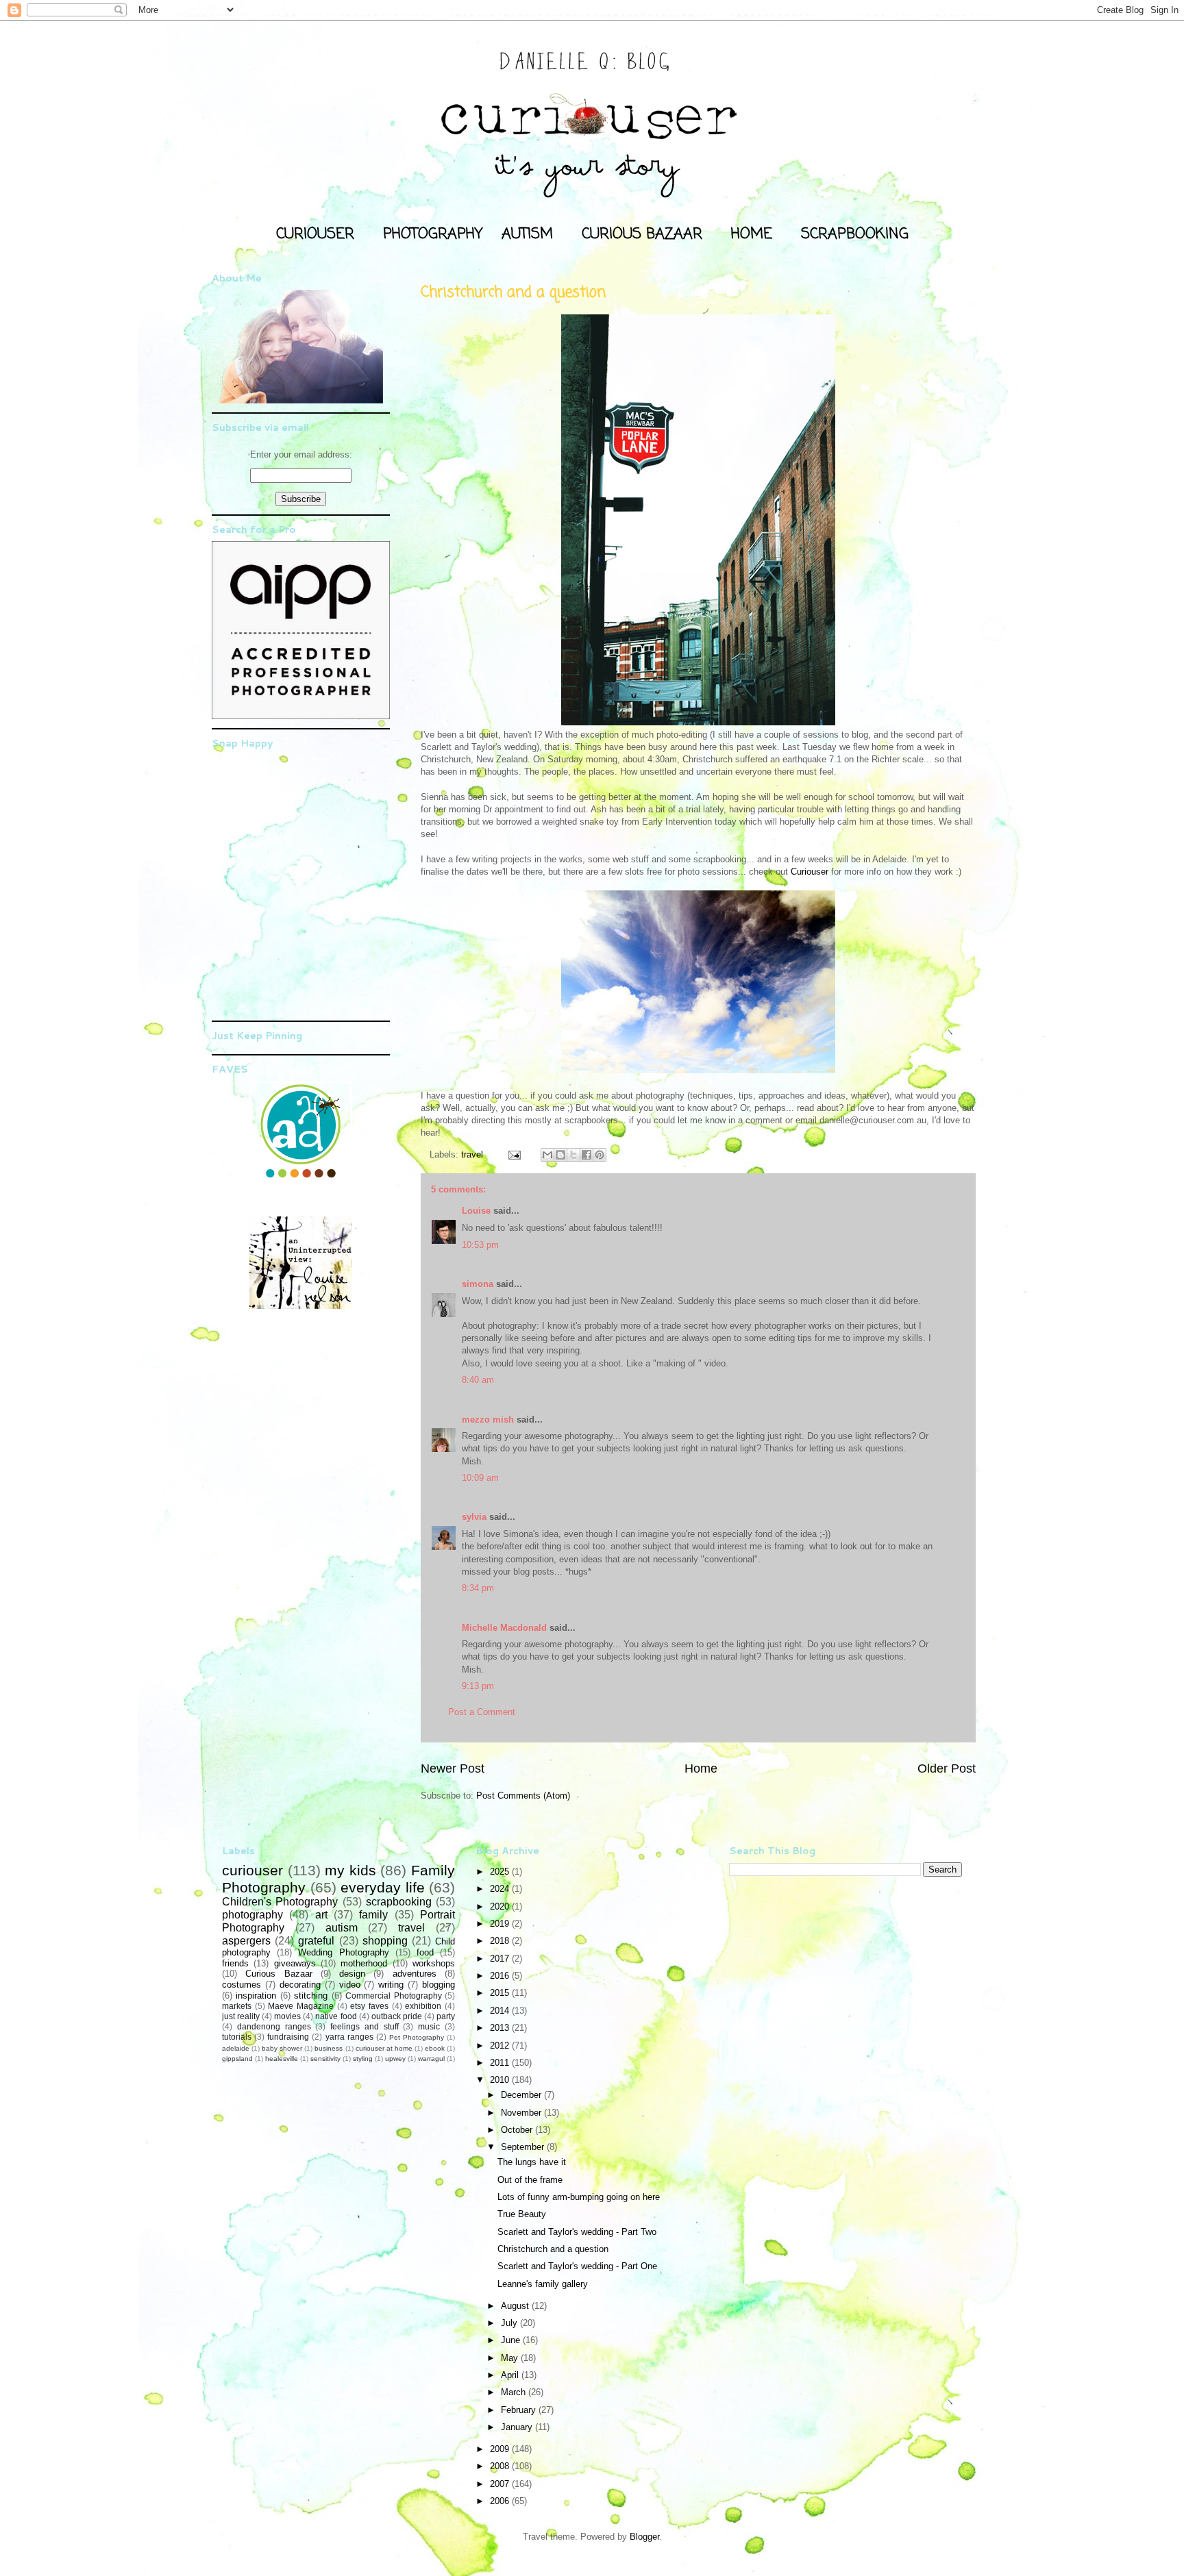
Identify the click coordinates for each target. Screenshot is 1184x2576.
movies (287, 2016)
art (321, 1915)
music (429, 2026)
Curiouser (810, 872)
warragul (431, 2059)
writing (391, 1985)
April (511, 2375)
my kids (350, 1870)
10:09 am (480, 1478)
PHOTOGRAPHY (433, 234)
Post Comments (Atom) (523, 1796)
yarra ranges (349, 2037)
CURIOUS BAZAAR (642, 234)
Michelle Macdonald (504, 1628)
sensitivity (325, 2059)
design (352, 1974)
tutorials (237, 2037)
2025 (501, 1872)
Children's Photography (280, 1902)
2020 (501, 1906)
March (515, 2392)
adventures (415, 1974)
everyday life (383, 1887)
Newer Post (453, 1768)
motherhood (364, 1963)
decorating (300, 1985)
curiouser (252, 1870)
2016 (501, 1976)
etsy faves (369, 2006)
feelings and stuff (365, 2026)
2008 (501, 2466)
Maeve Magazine (301, 2006)
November (522, 2113)
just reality (241, 2016)
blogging (439, 1985)
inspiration (256, 1996)
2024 (501, 1889)
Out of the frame (530, 2180)
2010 (501, 2080)
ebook (435, 2048)
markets (237, 2006)
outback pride (397, 2016)
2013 (501, 2028)
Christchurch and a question (553, 2249)
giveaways (295, 1963)
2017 (501, 1959)
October (518, 2130)
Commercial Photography (393, 1996)
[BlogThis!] (560, 1155)
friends (235, 1963)
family (373, 1915)
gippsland (237, 2059)
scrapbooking (399, 1902)
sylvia (474, 1517)
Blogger (644, 2537)
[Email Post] (514, 1154)
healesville (282, 2059)
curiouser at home (384, 2048)
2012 (501, 2046)
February (520, 2410)
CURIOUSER (315, 234)
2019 (501, 1924)
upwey (395, 2059)
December (522, 2095)
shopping (385, 1941)
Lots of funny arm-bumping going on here (579, 2197)
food (425, 1952)
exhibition (423, 2006)
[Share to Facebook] (587, 1155)
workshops (434, 1963)
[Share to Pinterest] (600, 1155)
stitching (311, 1996)
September (524, 2147)
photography (252, 1915)
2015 (501, 1993)
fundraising (288, 2037)
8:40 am (478, 1380)
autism (342, 1928)
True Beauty (522, 2214)
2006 (501, 2501)
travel (472, 1154)
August (516, 2306)
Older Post (947, 1768)
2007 (501, 2484)
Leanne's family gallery (543, 2284)
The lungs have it (532, 2162)
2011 (501, 2063)
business (329, 2048)
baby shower (282, 2048)
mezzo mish (488, 1420)
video (350, 1985)
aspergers (246, 1941)
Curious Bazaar (279, 1974)
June (512, 2340)
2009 (501, 2449)
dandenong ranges (274, 2026)
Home (701, 1768)
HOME (752, 234)
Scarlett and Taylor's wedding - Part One (577, 2266)
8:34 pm (478, 1588)
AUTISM (527, 234)
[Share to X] (573, 1155)
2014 (501, 2011)
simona (478, 1284)
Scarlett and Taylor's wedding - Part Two (577, 2232)
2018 (501, 1941)
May (511, 2358)
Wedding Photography (343, 1952)
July (510, 2323)
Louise (476, 1211)
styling (363, 2059)
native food (336, 2016)
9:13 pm (478, 1686)
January (518, 2427)
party (446, 2016)
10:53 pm (480, 1245)
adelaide (236, 2048)
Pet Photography (417, 2037)
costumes (242, 1985)
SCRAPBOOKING (855, 234)
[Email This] (547, 1155)
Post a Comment (482, 1712)
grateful (316, 1941)
